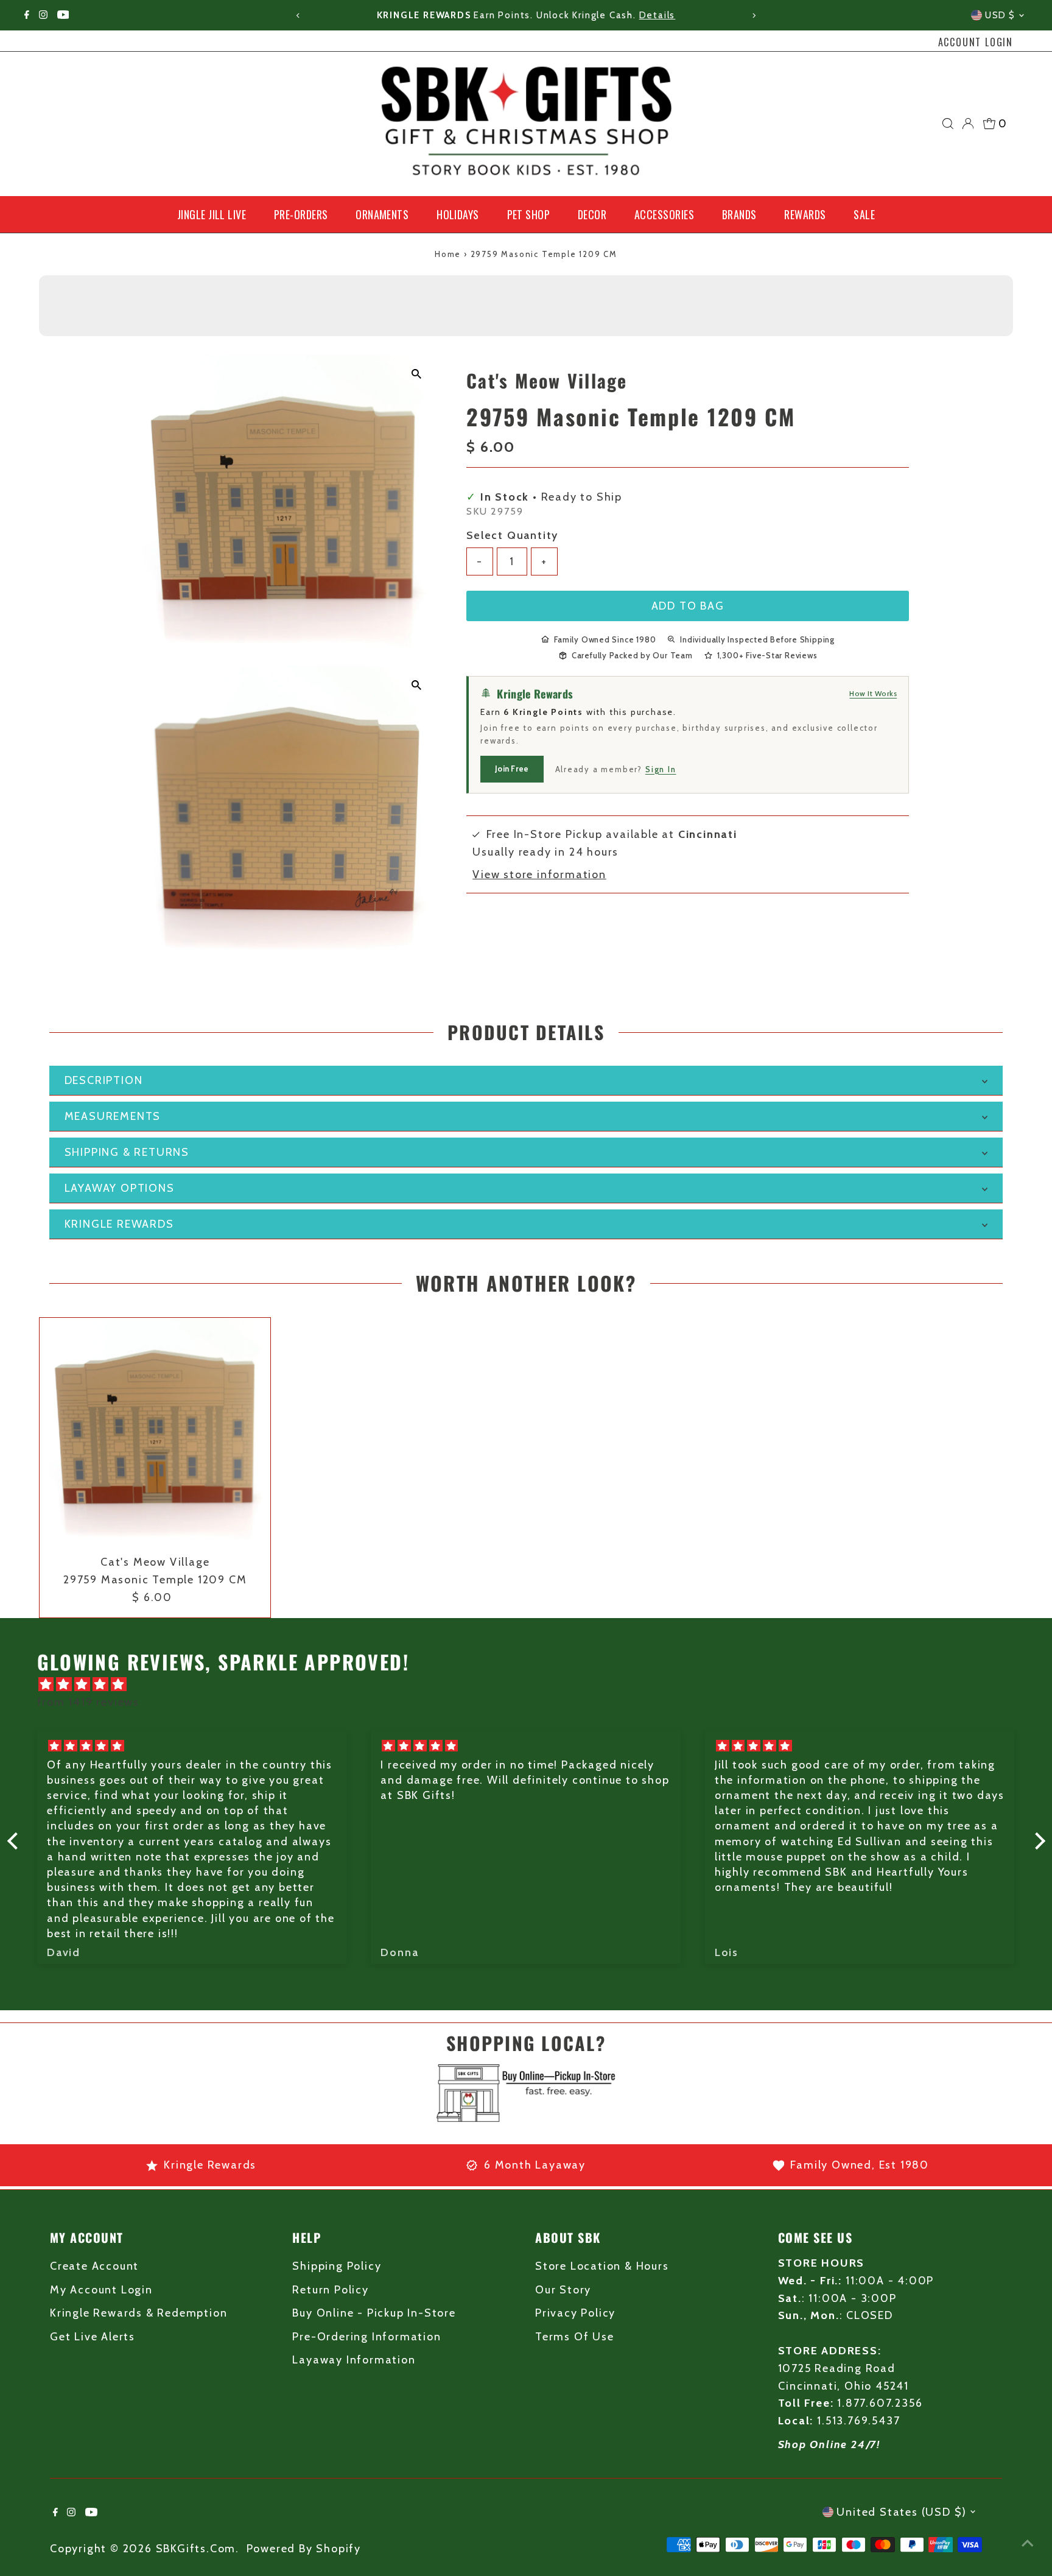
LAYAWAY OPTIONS (120, 1188)
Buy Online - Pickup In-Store (374, 2313)
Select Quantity (512, 535)
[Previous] (298, 16)
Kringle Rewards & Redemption (139, 2313)
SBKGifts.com (196, 2549)
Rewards (805, 214)
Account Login (976, 42)
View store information (539, 875)
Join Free (512, 769)
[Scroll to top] (1028, 2543)
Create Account (94, 2266)
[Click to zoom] (416, 374)
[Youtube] (63, 15)
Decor (592, 214)
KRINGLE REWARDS (119, 1224)
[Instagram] (43, 15)
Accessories (664, 214)
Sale (864, 214)
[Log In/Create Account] (968, 124)
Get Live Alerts (93, 2337)
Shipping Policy (337, 2266)
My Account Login (101, 2290)
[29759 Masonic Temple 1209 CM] (155, 1433)
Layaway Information (354, 2360)
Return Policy (330, 2290)
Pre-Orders (301, 214)
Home (448, 254)
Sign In (661, 769)
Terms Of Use (575, 2337)
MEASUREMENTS (113, 1116)
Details (657, 15)
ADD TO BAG (688, 605)
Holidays (458, 214)
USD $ (1000, 15)
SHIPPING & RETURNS (127, 1152)
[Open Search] (948, 124)
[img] (532, 1685)
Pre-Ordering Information (366, 2337)
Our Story (563, 2290)
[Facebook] (27, 15)
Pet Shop (529, 214)
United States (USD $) (902, 2512)
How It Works (873, 693)
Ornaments (382, 214)
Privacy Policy (575, 2313)
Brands (739, 214)
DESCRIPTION (104, 1080)
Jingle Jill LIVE (212, 214)
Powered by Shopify (304, 2549)
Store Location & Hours (602, 2266)
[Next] (754, 16)
